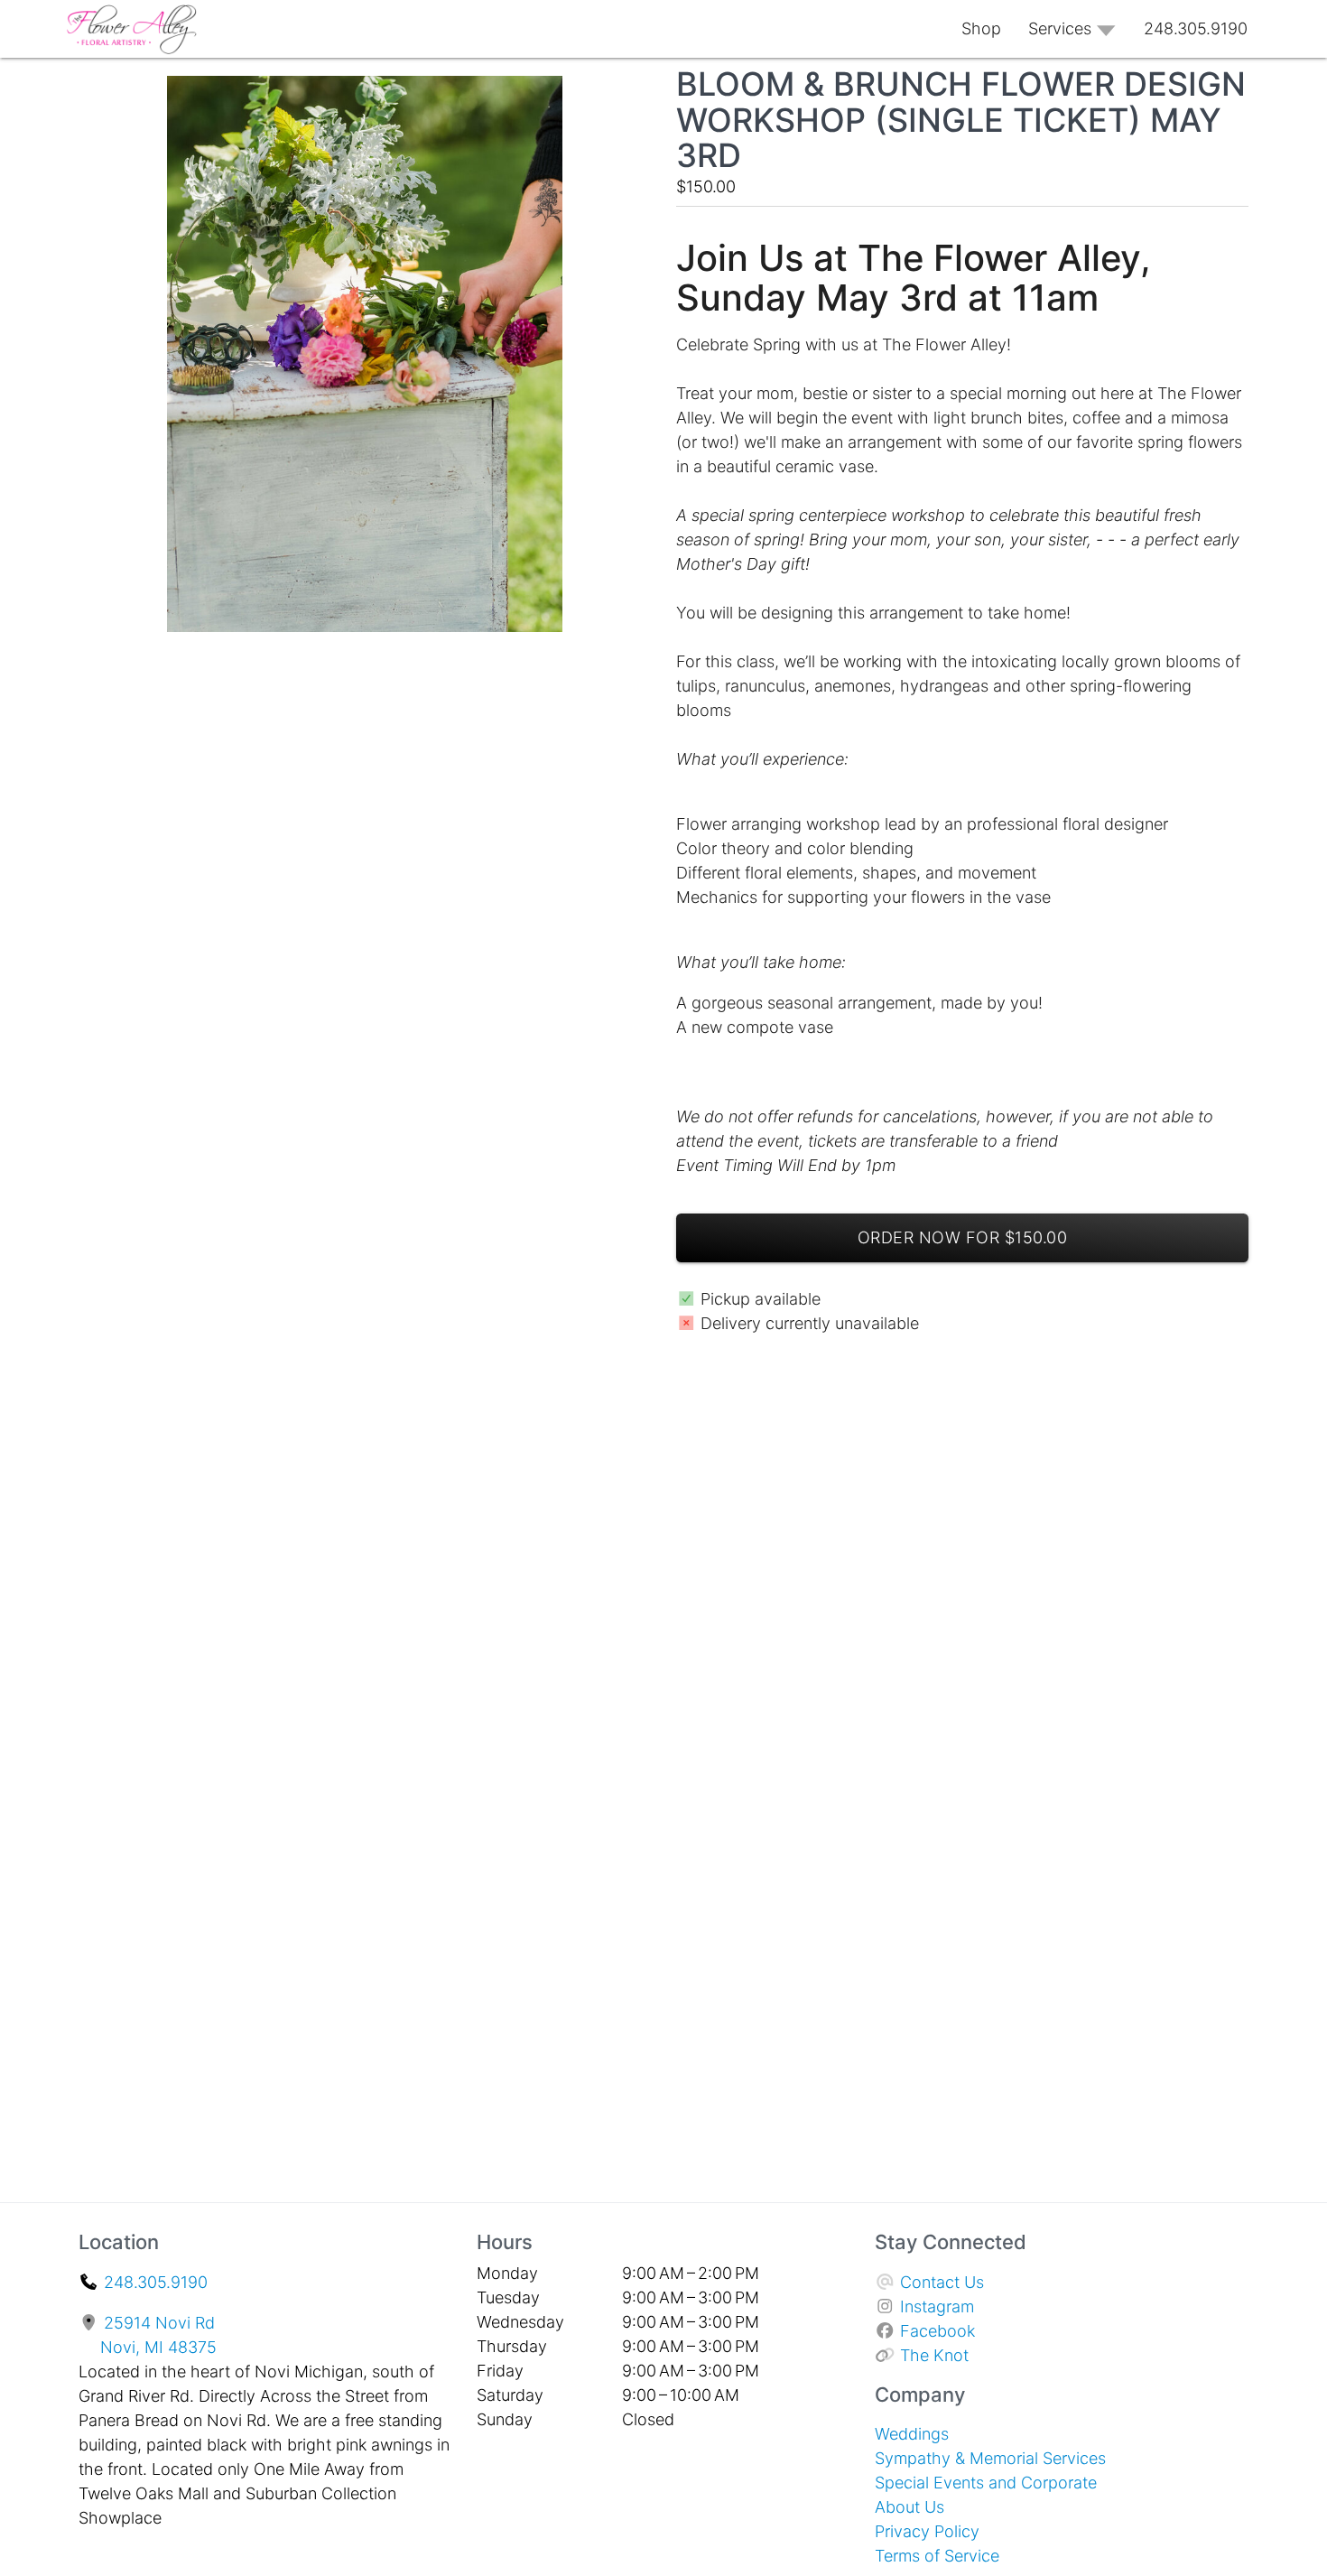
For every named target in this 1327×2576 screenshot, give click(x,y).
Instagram (937, 2306)
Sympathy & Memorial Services (990, 2458)
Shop (981, 28)
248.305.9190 (156, 2282)
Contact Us (942, 2282)
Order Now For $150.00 (963, 1237)
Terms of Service (937, 2556)
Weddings (912, 2434)
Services (1060, 28)
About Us (909, 2507)
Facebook (937, 2331)
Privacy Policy (927, 2531)
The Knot (934, 2355)
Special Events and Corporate (986, 2483)
